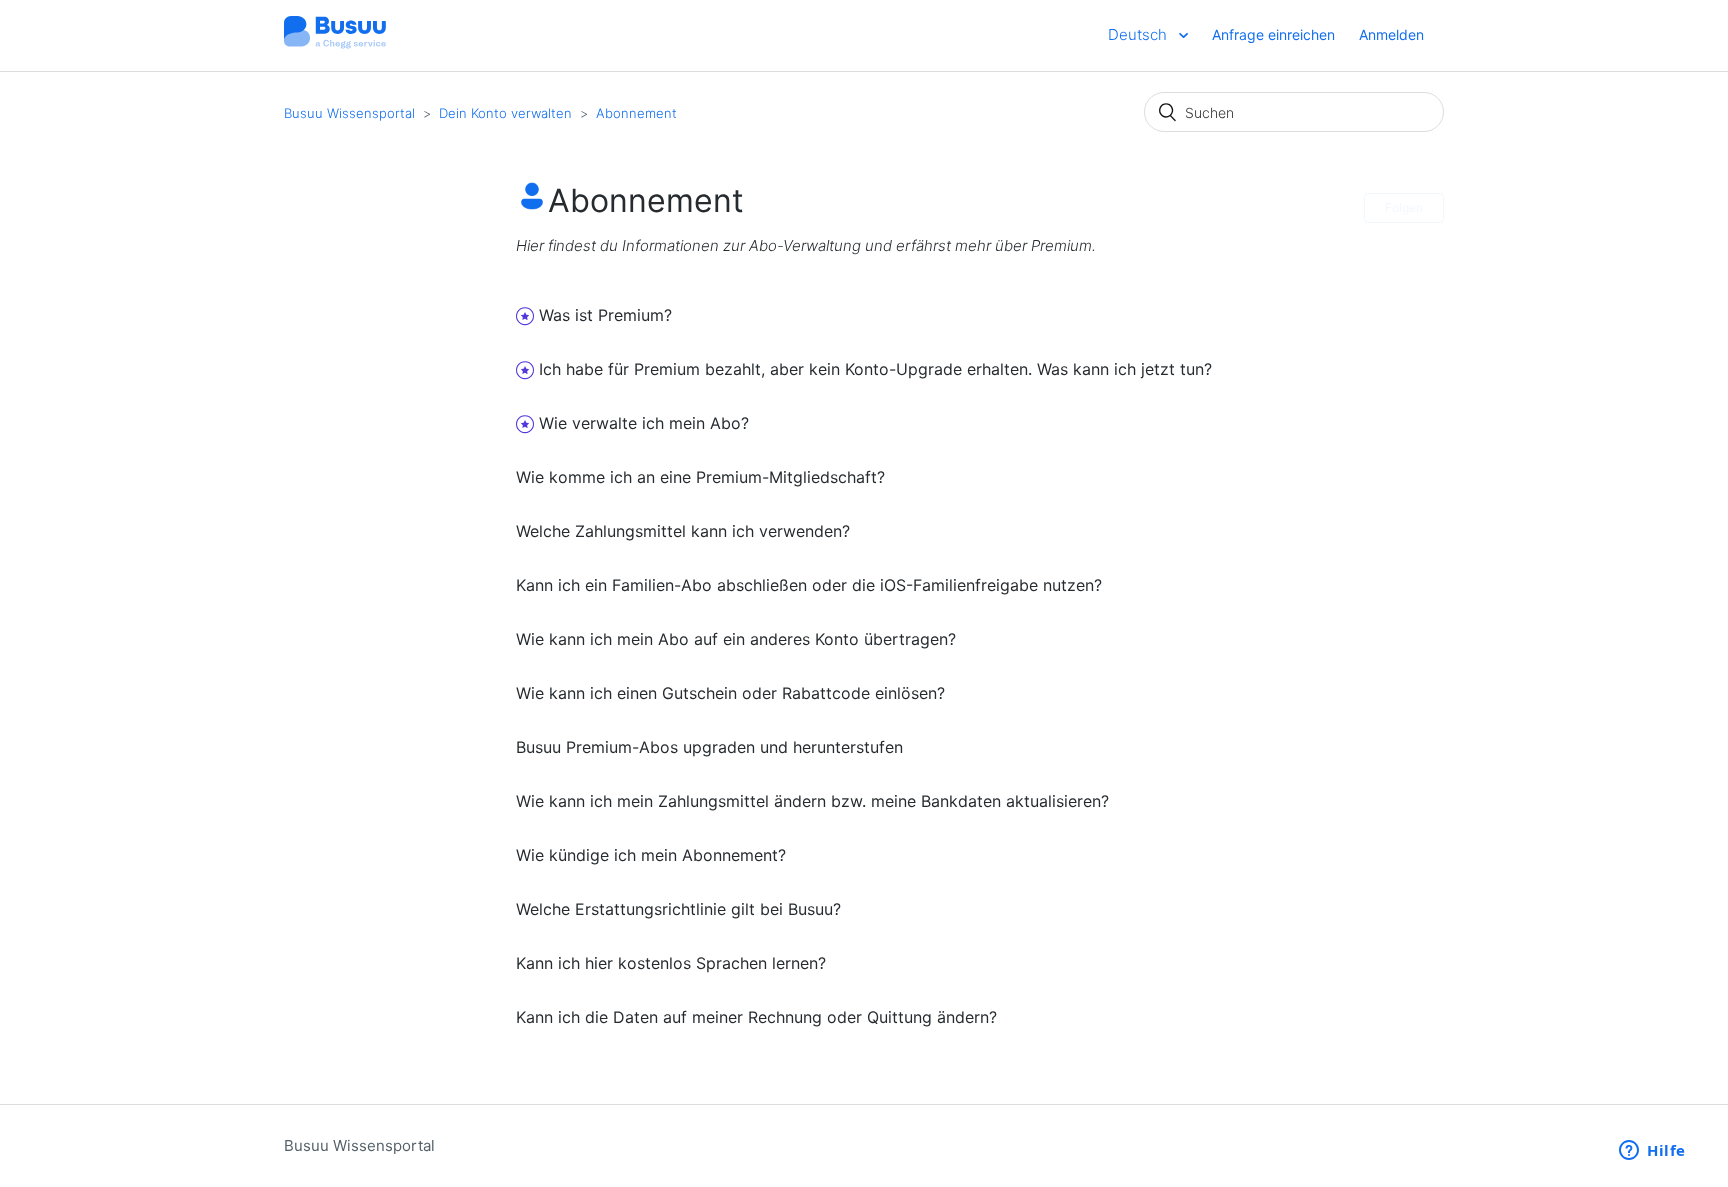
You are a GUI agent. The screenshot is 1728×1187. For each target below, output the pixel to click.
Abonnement (636, 113)
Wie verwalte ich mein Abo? (644, 423)
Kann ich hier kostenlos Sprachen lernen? (671, 963)
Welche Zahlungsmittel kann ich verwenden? (683, 531)
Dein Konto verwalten (505, 113)
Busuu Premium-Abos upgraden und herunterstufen (709, 747)
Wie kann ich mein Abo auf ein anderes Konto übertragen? (736, 639)
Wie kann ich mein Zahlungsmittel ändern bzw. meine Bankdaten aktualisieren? (812, 801)
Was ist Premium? (605, 315)
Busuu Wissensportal (349, 113)
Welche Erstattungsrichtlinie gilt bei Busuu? (678, 909)
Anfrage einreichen (1273, 34)
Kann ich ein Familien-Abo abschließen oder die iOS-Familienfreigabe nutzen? (809, 585)
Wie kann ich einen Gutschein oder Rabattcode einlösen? (730, 693)
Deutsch (1139, 34)
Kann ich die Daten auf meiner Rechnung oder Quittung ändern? (756, 1017)
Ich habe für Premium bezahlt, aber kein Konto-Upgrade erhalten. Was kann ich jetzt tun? (875, 369)
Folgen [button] (1404, 207)
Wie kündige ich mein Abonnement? (651, 855)
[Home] (335, 45)
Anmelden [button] (1391, 34)
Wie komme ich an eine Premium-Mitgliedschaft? (700, 477)
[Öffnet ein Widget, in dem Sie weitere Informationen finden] (1652, 1152)
